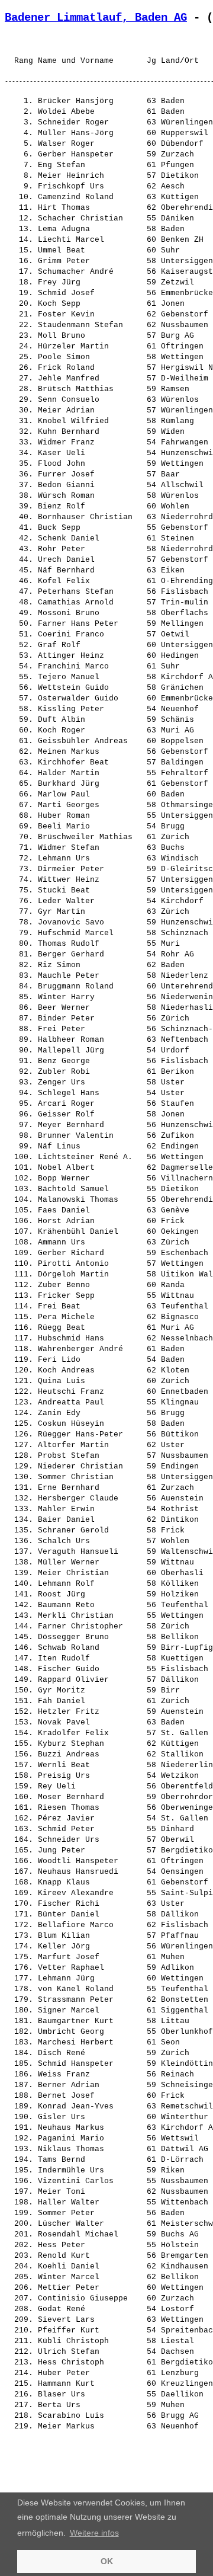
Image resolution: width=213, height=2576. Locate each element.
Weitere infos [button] (94, 2533)
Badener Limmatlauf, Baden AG (96, 18)
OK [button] (107, 2561)
